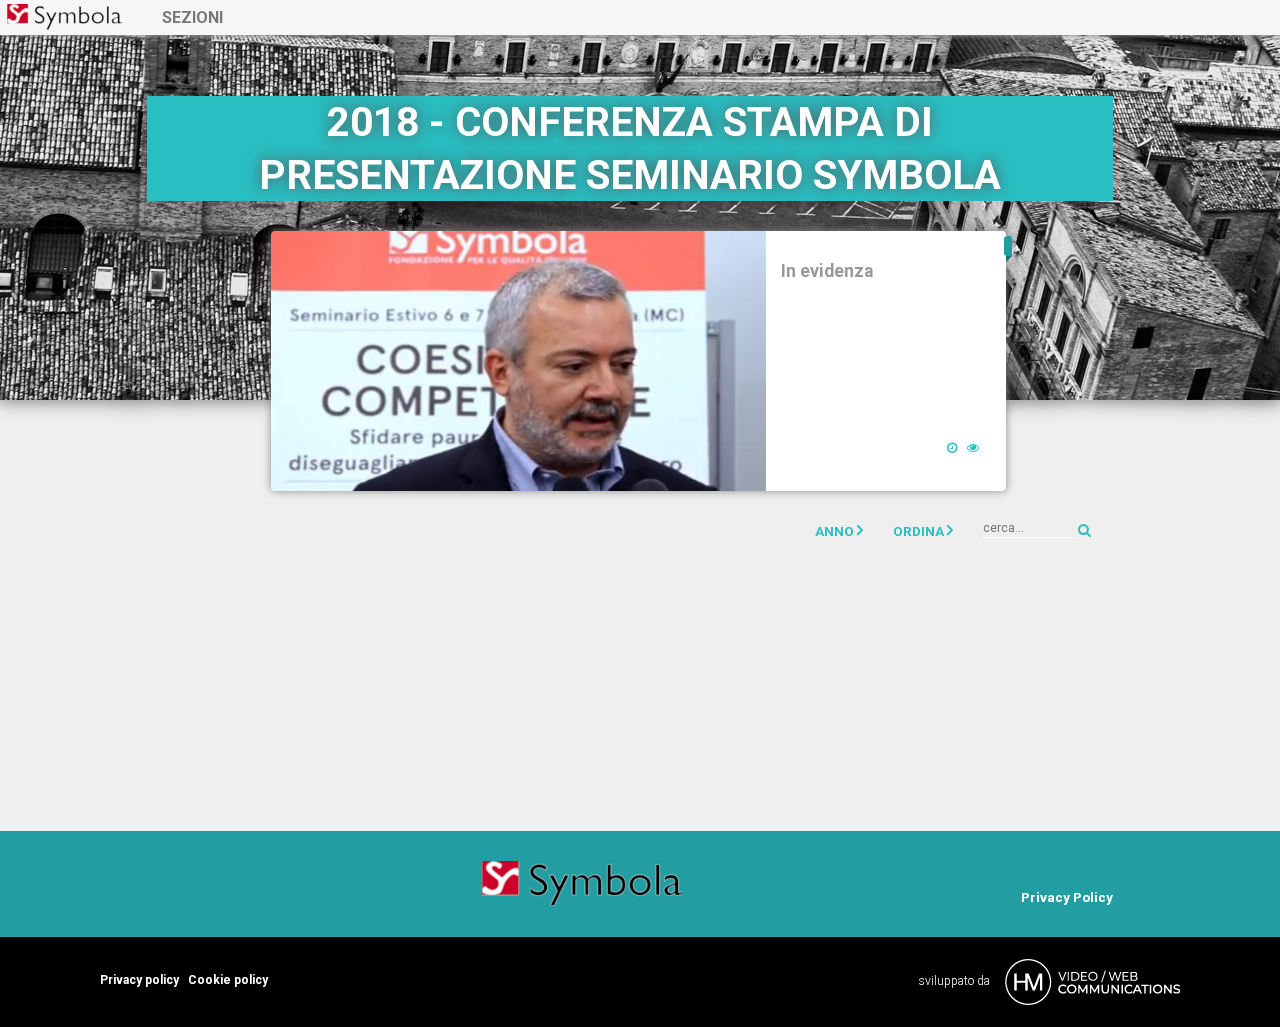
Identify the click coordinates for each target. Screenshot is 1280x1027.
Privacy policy (139, 980)
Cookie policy (228, 980)
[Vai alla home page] (64, 17)
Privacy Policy (1067, 897)
